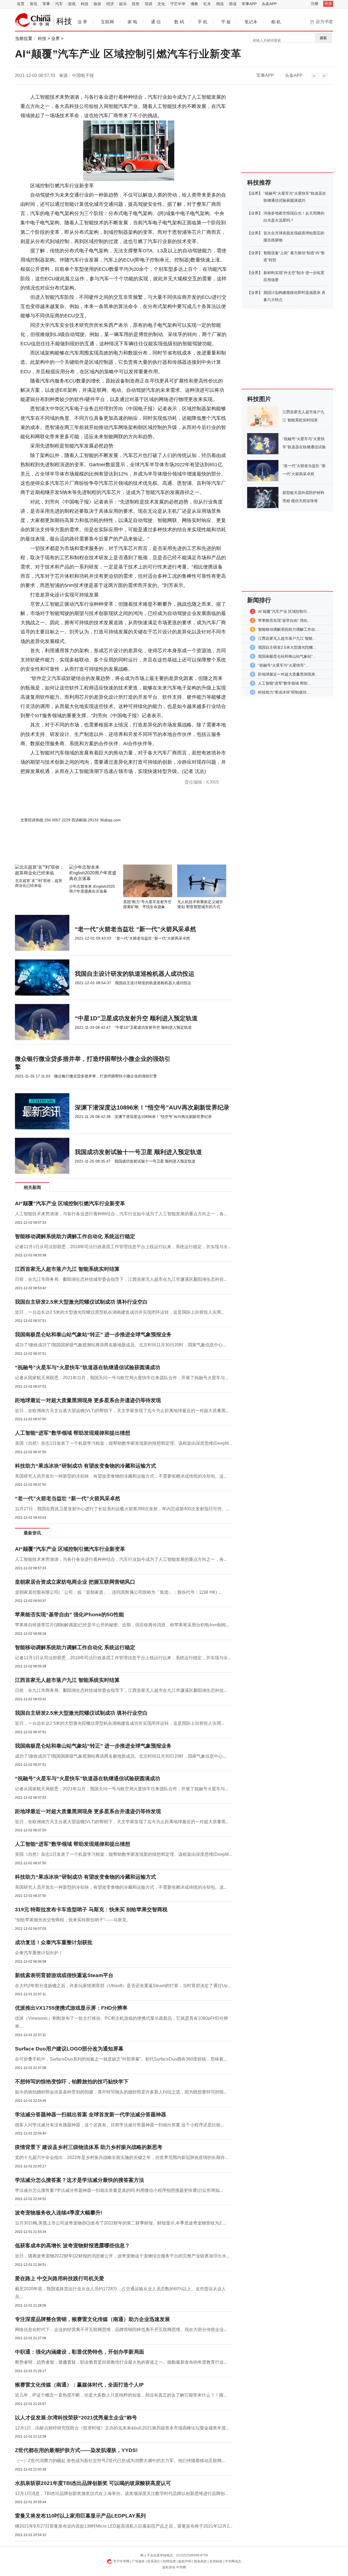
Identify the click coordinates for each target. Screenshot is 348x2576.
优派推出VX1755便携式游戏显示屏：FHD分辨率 (71, 2008)
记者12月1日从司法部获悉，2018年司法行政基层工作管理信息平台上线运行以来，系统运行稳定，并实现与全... (123, 1247)
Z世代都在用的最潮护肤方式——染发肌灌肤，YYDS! (76, 2450)
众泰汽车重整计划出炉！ (39, 1953)
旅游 (97, 4)
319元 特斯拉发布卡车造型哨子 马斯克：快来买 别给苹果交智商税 (91, 1910)
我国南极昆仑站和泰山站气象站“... (287, 656)
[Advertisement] (107, 850)
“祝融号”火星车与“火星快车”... (283, 665)
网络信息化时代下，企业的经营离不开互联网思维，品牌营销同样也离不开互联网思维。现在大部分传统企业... (121, 2330)
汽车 (59, 4)
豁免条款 (200, 2561)
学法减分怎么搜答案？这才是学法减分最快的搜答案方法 (80, 2180)
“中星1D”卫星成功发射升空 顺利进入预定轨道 (136, 1018)
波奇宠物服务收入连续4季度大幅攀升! (59, 2213)
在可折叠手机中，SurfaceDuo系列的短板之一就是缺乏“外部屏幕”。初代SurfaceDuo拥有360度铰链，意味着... (121, 2059)
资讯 (33, 4)
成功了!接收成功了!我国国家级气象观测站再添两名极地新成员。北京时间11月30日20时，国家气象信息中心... (120, 1345)
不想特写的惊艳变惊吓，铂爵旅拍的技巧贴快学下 (72, 2082)
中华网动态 (233, 2561)
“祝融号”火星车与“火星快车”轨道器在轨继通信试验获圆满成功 (88, 1367)
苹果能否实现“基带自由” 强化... (284, 620)
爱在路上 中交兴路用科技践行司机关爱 (60, 2278)
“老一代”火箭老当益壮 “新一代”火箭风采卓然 (135, 929)
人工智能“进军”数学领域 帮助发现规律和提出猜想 (73, 1433)
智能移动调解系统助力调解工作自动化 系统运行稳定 (75, 1236)
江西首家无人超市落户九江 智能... (287, 638)
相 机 (276, 22)
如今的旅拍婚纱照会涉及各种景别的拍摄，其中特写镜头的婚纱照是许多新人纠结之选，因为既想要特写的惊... (121, 2092)
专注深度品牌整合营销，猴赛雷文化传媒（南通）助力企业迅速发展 (92, 2319)
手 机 (203, 22)
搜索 (323, 38)
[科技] (33, 20)
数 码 (179, 22)
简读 (233, 4)
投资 (136, 4)
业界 (55, 38)
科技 (85, 4)
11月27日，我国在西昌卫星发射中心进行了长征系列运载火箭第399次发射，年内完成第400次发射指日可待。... (122, 1509)
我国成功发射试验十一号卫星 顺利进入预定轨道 (138, 1152)
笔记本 (251, 22)
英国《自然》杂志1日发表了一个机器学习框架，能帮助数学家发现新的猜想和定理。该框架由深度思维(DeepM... (123, 1443)
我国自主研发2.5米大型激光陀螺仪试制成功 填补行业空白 (81, 1302)
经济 (110, 4)
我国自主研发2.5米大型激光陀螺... (287, 647)
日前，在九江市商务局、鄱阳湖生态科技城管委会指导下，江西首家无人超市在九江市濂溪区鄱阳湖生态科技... (121, 1279)
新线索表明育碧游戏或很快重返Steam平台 (64, 1975)
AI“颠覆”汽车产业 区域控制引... (284, 611)
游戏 (72, 4)
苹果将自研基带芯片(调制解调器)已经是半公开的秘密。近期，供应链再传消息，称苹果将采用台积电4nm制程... (122, 1625)
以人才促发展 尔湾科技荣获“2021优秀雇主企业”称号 (76, 2418)
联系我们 (154, 2561)
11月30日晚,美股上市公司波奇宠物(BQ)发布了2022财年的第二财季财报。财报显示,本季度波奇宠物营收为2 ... (120, 2223)
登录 (328, 4)
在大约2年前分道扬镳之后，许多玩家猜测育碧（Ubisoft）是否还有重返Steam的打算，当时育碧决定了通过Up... (123, 1986)
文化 (161, 4)
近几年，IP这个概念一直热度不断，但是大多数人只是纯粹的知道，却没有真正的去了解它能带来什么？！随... (121, 2395)
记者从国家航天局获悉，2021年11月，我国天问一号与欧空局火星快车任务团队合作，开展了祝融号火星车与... (122, 1378)
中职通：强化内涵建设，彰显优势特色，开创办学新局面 (80, 2352)
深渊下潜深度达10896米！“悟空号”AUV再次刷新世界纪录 (152, 1107)
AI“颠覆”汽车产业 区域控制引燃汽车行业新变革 (70, 1203)
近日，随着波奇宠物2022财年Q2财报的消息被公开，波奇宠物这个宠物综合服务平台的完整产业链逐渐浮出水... (122, 2256)
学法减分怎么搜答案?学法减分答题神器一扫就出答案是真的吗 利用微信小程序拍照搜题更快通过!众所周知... (119, 2190)
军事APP (249, 4)
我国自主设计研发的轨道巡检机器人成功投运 (135, 974)
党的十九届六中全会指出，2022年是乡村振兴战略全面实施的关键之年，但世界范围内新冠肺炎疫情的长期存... (122, 2157)
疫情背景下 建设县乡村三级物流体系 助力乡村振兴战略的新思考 (89, 2147)
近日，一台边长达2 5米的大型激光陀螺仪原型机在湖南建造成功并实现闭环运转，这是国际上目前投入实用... (120, 1312)
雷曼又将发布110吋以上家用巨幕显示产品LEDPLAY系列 (80, 2516)
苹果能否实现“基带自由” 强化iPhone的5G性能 (69, 1615)
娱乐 (123, 4)
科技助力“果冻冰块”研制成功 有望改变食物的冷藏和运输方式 (86, 1466)
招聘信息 (169, 2561)
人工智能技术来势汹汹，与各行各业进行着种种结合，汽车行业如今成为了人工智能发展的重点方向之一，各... (121, 1214)
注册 (315, 4)
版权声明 (185, 2561)
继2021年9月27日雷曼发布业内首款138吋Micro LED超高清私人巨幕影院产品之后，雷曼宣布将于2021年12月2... (124, 2526)
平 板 (226, 22)
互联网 (107, 22)
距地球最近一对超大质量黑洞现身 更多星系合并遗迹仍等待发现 (88, 1400)
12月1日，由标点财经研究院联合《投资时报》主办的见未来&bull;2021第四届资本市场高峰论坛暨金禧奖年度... (122, 2428)
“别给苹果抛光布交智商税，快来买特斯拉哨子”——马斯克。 (73, 1920)
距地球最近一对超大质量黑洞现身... (288, 674)
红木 (207, 4)
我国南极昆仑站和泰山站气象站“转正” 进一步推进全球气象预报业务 (93, 1334)
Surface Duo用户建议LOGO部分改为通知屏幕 (69, 2049)
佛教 (194, 4)
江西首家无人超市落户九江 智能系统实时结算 (67, 1269)
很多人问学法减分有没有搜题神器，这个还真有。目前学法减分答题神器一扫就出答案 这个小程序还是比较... (119, 2125)
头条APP (269, 4)
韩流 (220, 4)
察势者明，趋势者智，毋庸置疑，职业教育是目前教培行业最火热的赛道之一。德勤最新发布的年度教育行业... (121, 2362)
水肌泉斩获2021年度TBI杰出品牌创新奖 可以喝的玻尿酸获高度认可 (93, 2483)
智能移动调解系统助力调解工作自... (288, 629)
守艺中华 (178, 4)
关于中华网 (121, 2561)
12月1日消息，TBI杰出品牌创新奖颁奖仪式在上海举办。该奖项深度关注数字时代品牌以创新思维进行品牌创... (122, 2493)
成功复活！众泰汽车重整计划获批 (54, 1942)
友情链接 (216, 2561)
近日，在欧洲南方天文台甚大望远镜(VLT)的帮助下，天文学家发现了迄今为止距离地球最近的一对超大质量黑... (122, 1411)
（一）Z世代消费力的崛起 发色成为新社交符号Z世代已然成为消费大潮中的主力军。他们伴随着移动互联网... (120, 2461)
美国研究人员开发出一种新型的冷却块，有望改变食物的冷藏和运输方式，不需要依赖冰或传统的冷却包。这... (121, 1476)
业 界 (82, 22)
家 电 (132, 22)
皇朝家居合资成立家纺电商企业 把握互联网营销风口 (75, 1582)
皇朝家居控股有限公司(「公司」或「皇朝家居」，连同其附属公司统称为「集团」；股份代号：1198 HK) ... (118, 1592)
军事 (46, 4)
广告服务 (138, 2561)
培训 (148, 4)
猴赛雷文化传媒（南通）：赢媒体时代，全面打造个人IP (79, 2385)
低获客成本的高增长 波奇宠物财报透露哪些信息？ (72, 2246)
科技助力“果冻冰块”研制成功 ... (284, 692)
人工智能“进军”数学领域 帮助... (284, 683)
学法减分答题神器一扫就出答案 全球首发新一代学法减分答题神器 (91, 2114)
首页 (21, 4)
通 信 (156, 22)
